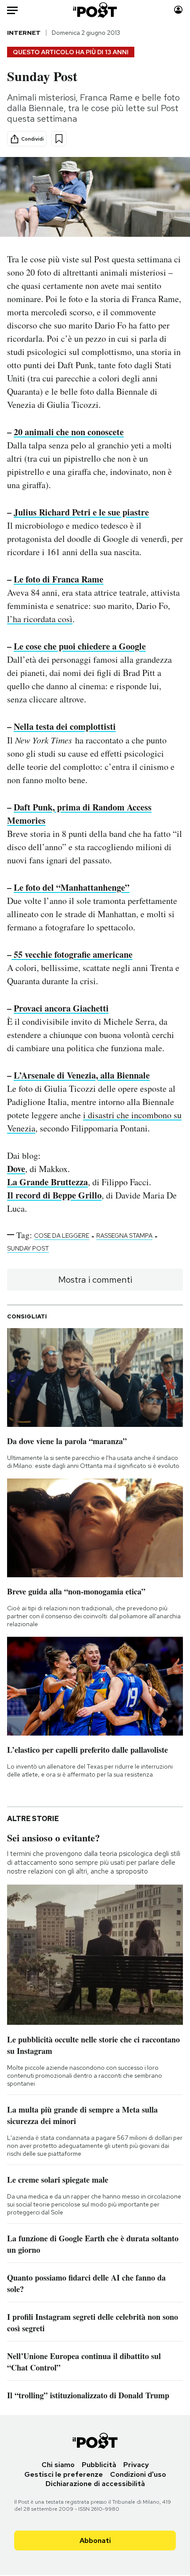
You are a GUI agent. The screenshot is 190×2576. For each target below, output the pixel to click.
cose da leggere (62, 1236)
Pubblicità (99, 2465)
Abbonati (95, 2541)
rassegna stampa (124, 1236)
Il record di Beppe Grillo (54, 1195)
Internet (24, 33)
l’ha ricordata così (40, 619)
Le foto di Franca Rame (59, 579)
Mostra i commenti (95, 1280)
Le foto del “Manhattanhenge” (72, 887)
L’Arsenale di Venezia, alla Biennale (82, 1075)
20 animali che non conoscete (69, 432)
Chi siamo (58, 2465)
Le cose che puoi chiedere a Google (80, 646)
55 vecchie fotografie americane (72, 954)
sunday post (28, 1248)
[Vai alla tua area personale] (178, 10)
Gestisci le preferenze (64, 2474)
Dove (16, 1169)
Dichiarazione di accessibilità (95, 2484)
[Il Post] (95, 10)
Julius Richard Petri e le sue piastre (81, 512)
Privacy (136, 2465)
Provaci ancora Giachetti (61, 1008)
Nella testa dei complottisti (65, 726)
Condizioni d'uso (138, 2474)
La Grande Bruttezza (47, 1182)
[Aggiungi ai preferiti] (59, 139)
